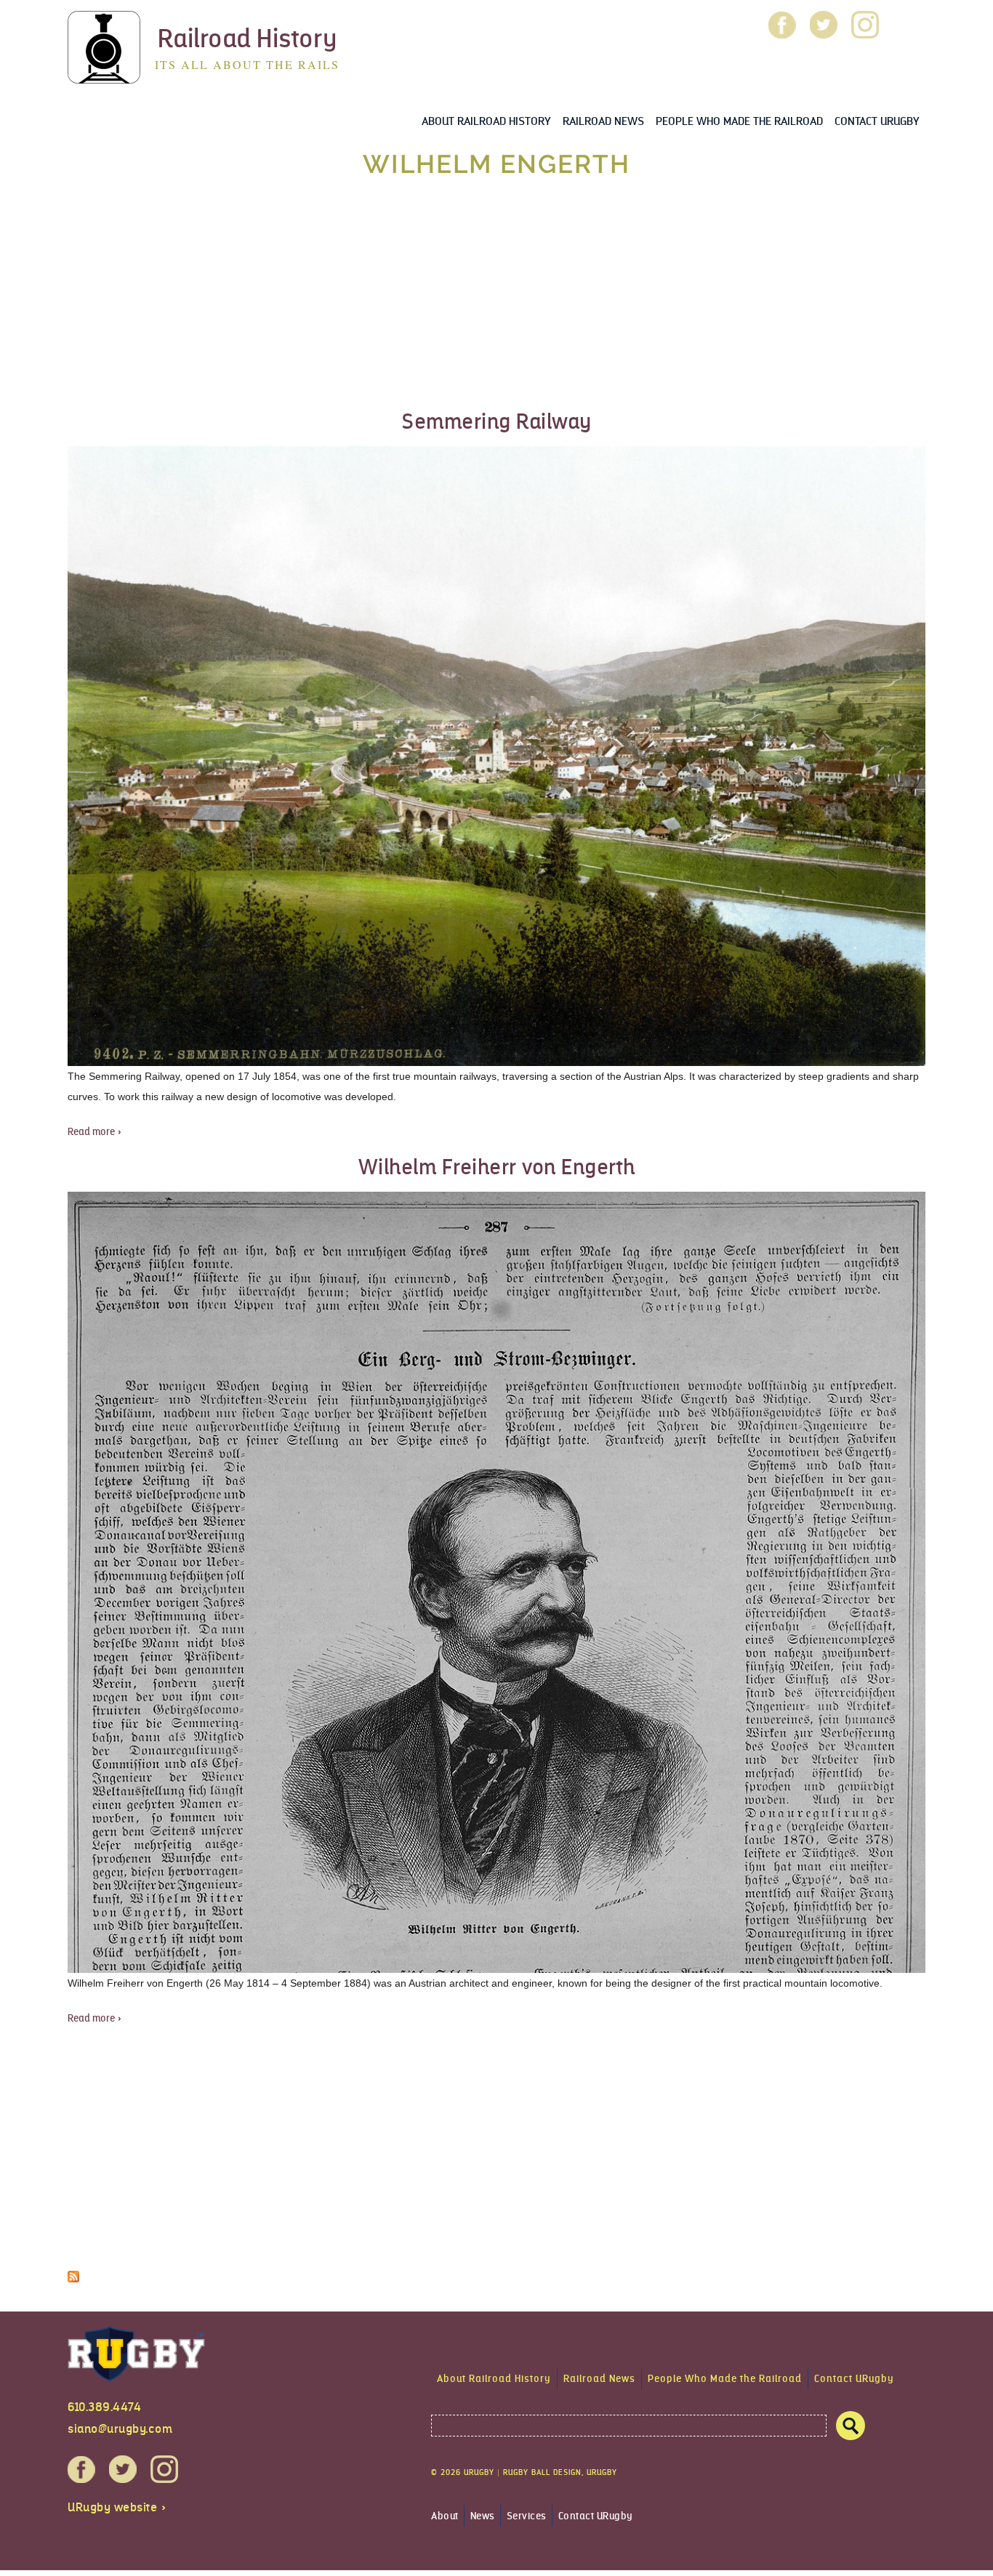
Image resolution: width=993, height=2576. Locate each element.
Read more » (95, 1132)
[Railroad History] (104, 73)
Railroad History (248, 39)
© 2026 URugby (463, 2472)
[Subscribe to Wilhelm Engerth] (73, 2272)
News (483, 2516)
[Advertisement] (496, 295)
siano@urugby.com (120, 2429)
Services (527, 2516)
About (445, 2516)
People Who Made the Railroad (739, 121)
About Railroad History (486, 121)
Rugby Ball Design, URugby (560, 2472)
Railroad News (603, 121)
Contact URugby (877, 121)
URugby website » (117, 2507)
